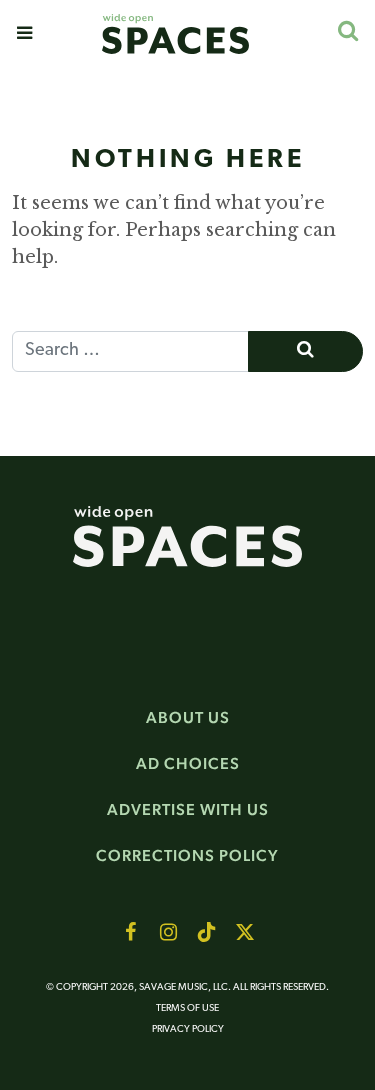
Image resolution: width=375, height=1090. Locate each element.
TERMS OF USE (187, 1008)
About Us (188, 717)
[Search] (347, 30)
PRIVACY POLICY (188, 1029)
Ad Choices (188, 763)
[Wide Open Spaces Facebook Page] (131, 932)
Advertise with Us (188, 809)
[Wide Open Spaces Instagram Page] (169, 932)
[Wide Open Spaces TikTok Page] (207, 932)
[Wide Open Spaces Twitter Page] (245, 932)
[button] (24, 33)
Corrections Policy (187, 855)
